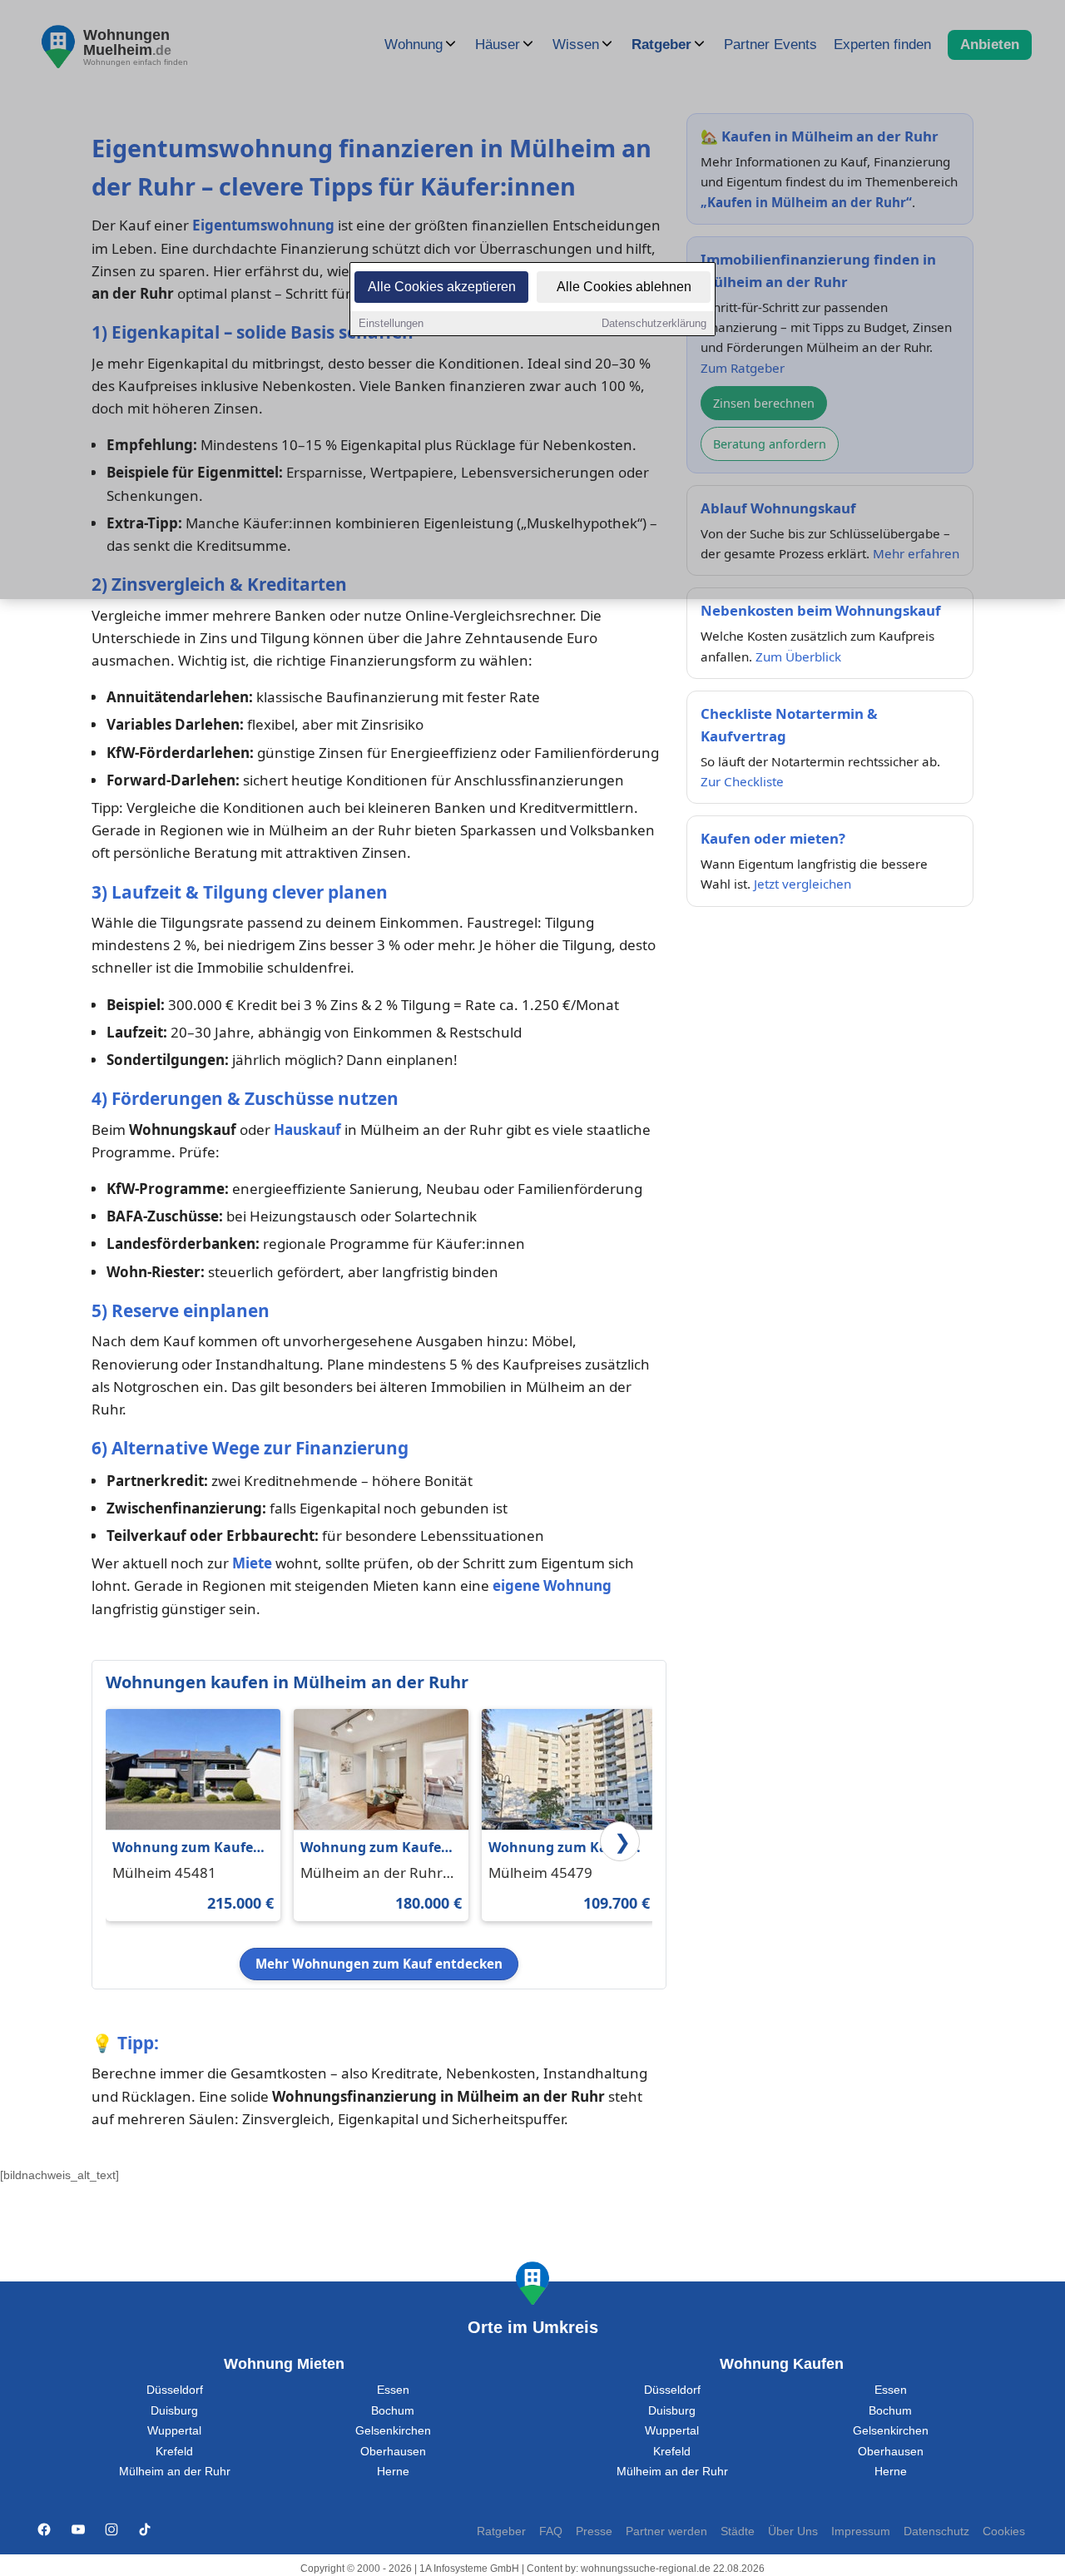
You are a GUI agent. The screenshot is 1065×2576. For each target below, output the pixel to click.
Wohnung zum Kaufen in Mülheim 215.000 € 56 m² (191, 1848)
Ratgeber (501, 2531)
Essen (393, 2390)
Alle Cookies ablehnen (624, 287)
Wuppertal (174, 2431)
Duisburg (174, 2411)
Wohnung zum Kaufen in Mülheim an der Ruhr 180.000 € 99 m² (375, 1848)
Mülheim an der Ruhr (175, 2472)
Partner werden (666, 2531)
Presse (594, 2531)
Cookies (1004, 2531)
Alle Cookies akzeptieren (442, 287)
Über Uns (793, 2531)
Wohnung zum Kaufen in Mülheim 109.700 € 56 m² (567, 1848)
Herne (393, 2472)
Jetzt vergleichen (802, 884)
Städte (738, 2531)
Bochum (393, 2411)
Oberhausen (393, 2452)
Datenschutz (936, 2531)
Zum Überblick (798, 656)
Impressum (861, 2531)
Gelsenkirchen (393, 2431)
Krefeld (174, 2452)
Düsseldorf (175, 2390)
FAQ (551, 2531)
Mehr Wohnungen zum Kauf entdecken (379, 1964)
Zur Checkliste (742, 781)
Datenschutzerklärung (654, 323)
